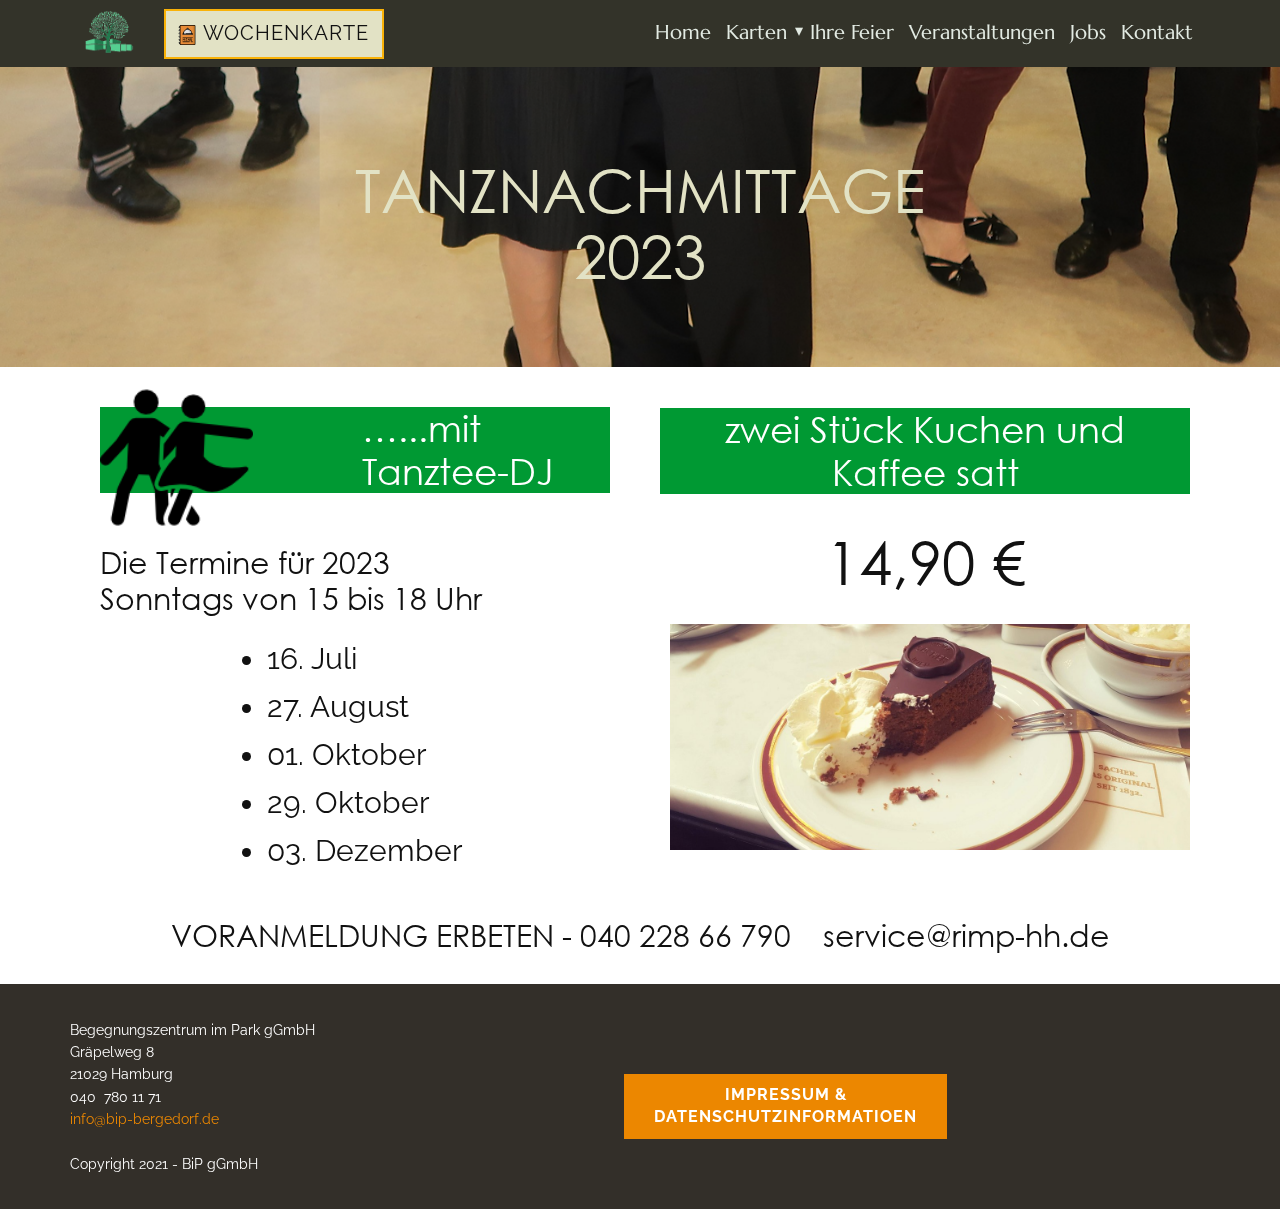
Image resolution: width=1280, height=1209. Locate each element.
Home (683, 32)
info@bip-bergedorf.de (144, 1119)
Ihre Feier (852, 32)
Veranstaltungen (982, 32)
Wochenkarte (283, 33)
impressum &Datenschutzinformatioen (785, 1105)
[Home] (109, 31)
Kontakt (1157, 32)
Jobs (1088, 32)
